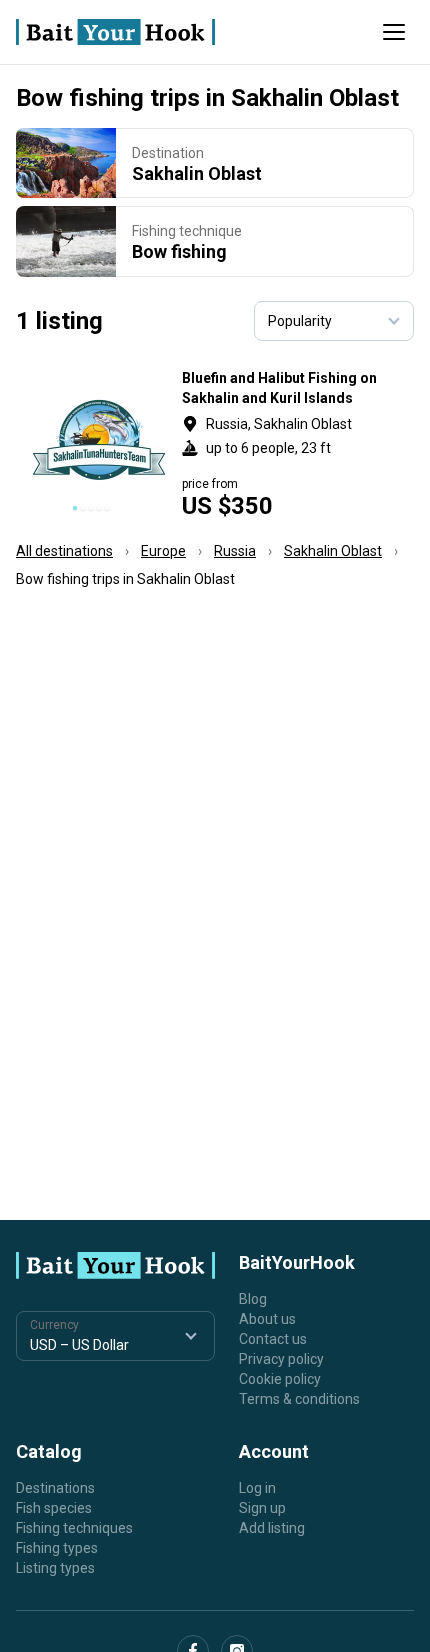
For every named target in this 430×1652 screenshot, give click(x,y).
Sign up (262, 1508)
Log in (257, 1488)
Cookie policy (280, 1379)
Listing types (55, 1568)
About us (267, 1319)
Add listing (272, 1528)
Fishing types (57, 1548)
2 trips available (298, 443)
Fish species (54, 1508)
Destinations (55, 1488)
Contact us (273, 1339)
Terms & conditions (299, 1399)
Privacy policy (281, 1359)
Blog (253, 1299)
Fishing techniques (74, 1528)
